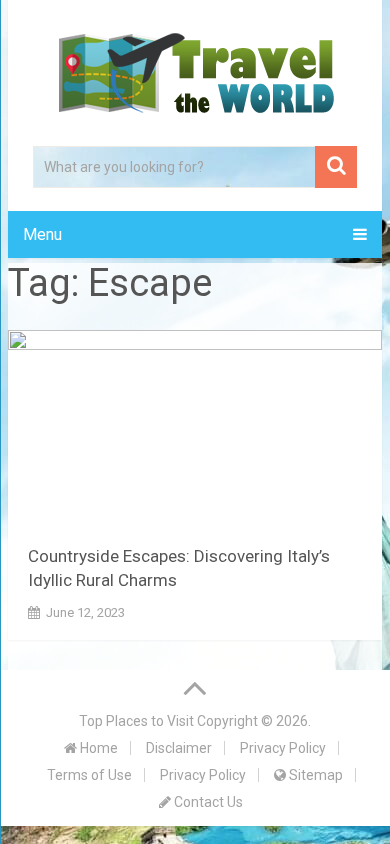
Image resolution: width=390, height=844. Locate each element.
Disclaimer (179, 748)
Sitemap (314, 775)
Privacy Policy (283, 748)
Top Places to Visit (136, 721)
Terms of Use (89, 775)
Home (97, 748)
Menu (42, 234)
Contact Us (207, 802)
